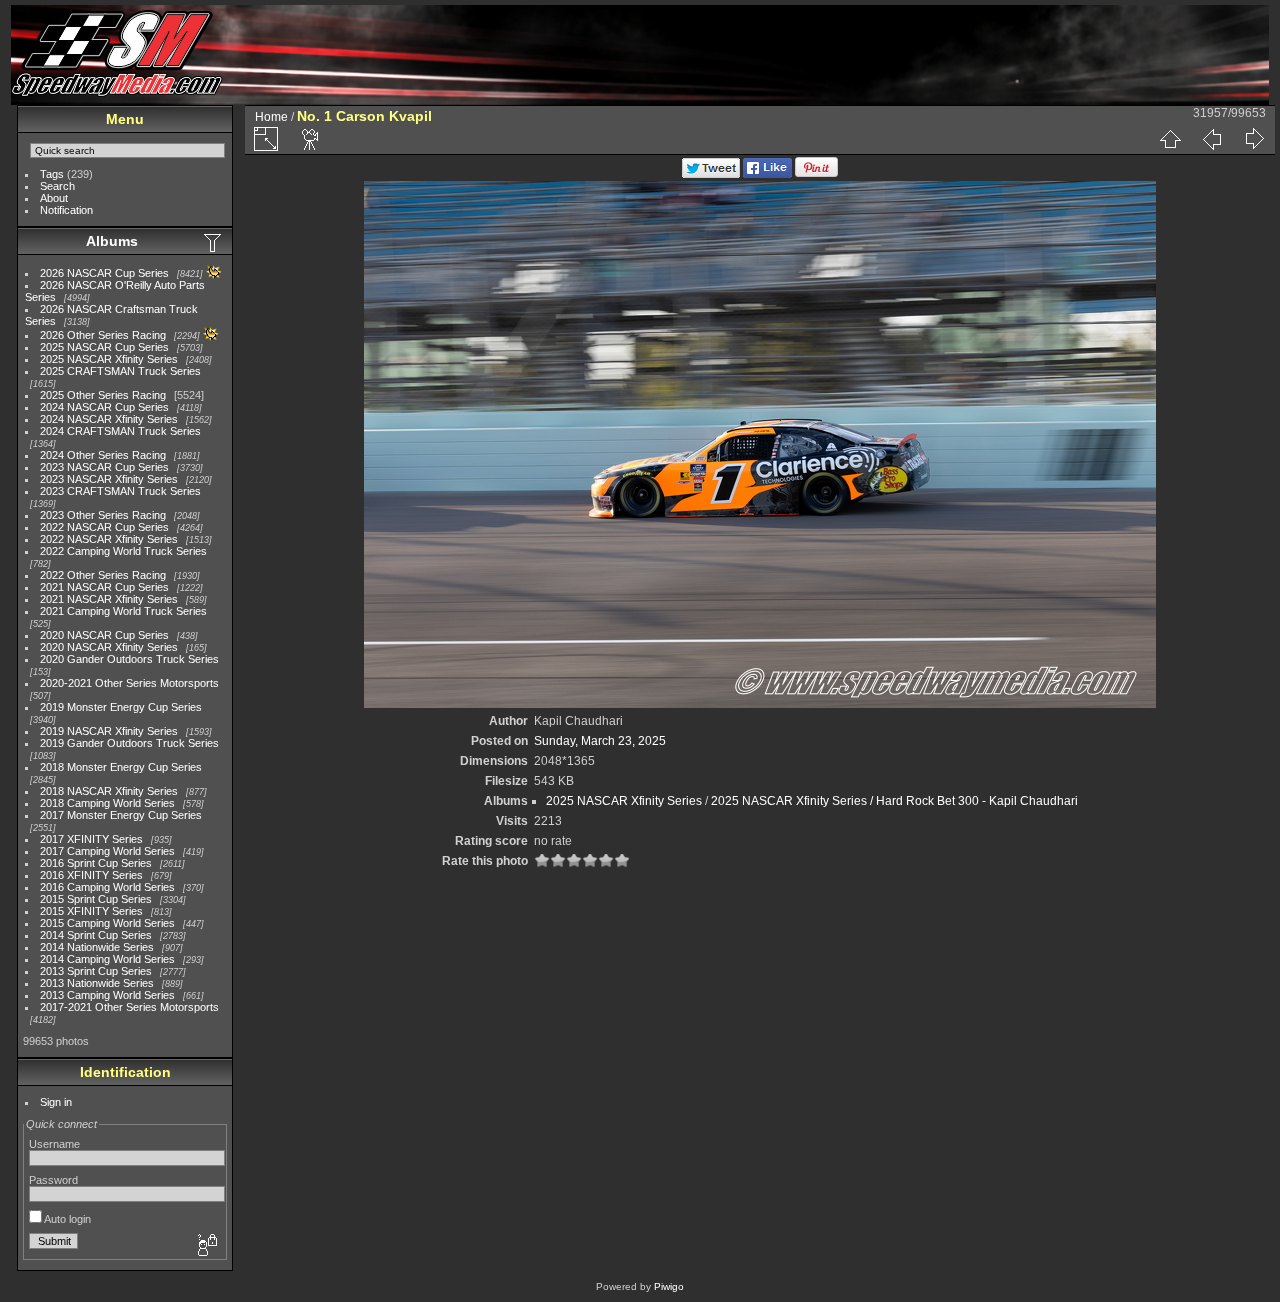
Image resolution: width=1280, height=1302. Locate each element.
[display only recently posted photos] (214, 242)
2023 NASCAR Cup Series (104, 467)
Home (271, 117)
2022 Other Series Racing (103, 575)
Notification (66, 210)
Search (57, 186)
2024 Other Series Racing (103, 455)
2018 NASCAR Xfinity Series (109, 791)
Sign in (56, 1102)
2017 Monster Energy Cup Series (121, 815)
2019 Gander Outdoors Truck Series (129, 743)
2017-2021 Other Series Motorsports (129, 1007)
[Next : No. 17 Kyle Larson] (1254, 139)
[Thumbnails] (1170, 139)
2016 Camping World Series (107, 887)
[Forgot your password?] (206, 1246)
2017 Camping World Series (107, 851)
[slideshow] (311, 139)
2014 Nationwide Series (97, 947)
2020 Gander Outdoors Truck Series (129, 659)
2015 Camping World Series (107, 923)
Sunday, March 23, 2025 (600, 741)
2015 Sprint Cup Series (96, 899)
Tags (52, 174)
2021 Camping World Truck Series (123, 611)
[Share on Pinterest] (816, 174)
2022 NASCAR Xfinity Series (109, 539)
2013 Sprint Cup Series (96, 971)
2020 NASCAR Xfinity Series (109, 647)
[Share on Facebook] (767, 174)
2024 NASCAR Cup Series (104, 407)
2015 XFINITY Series (91, 911)
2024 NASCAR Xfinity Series (109, 419)
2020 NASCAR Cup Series (104, 635)
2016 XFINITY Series (91, 875)
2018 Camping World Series (107, 803)
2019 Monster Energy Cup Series (121, 707)
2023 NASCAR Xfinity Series (109, 479)
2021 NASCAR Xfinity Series (109, 599)
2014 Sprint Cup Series (96, 935)
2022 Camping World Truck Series (123, 551)
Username (54, 1144)
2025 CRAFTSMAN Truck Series (120, 371)
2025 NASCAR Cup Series (104, 347)
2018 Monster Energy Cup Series (121, 767)
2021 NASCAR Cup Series (104, 587)
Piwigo (669, 1286)
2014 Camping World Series (107, 959)
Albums (112, 241)
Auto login (66, 1219)
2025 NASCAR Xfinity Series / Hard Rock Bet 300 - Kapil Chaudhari (894, 801)
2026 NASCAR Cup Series (104, 273)
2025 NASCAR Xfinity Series (109, 359)
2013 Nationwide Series (97, 983)
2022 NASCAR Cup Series (104, 527)
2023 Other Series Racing (103, 515)
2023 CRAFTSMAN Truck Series (120, 491)
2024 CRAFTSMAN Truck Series (120, 431)
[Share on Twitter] (711, 174)
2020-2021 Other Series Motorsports (129, 683)
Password (53, 1180)
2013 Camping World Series (107, 995)
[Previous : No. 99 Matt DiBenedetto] (1212, 139)
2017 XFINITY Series (91, 839)
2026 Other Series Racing (103, 335)
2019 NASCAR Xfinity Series (109, 731)
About (54, 198)
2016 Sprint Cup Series (96, 863)
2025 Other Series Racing (103, 395)
